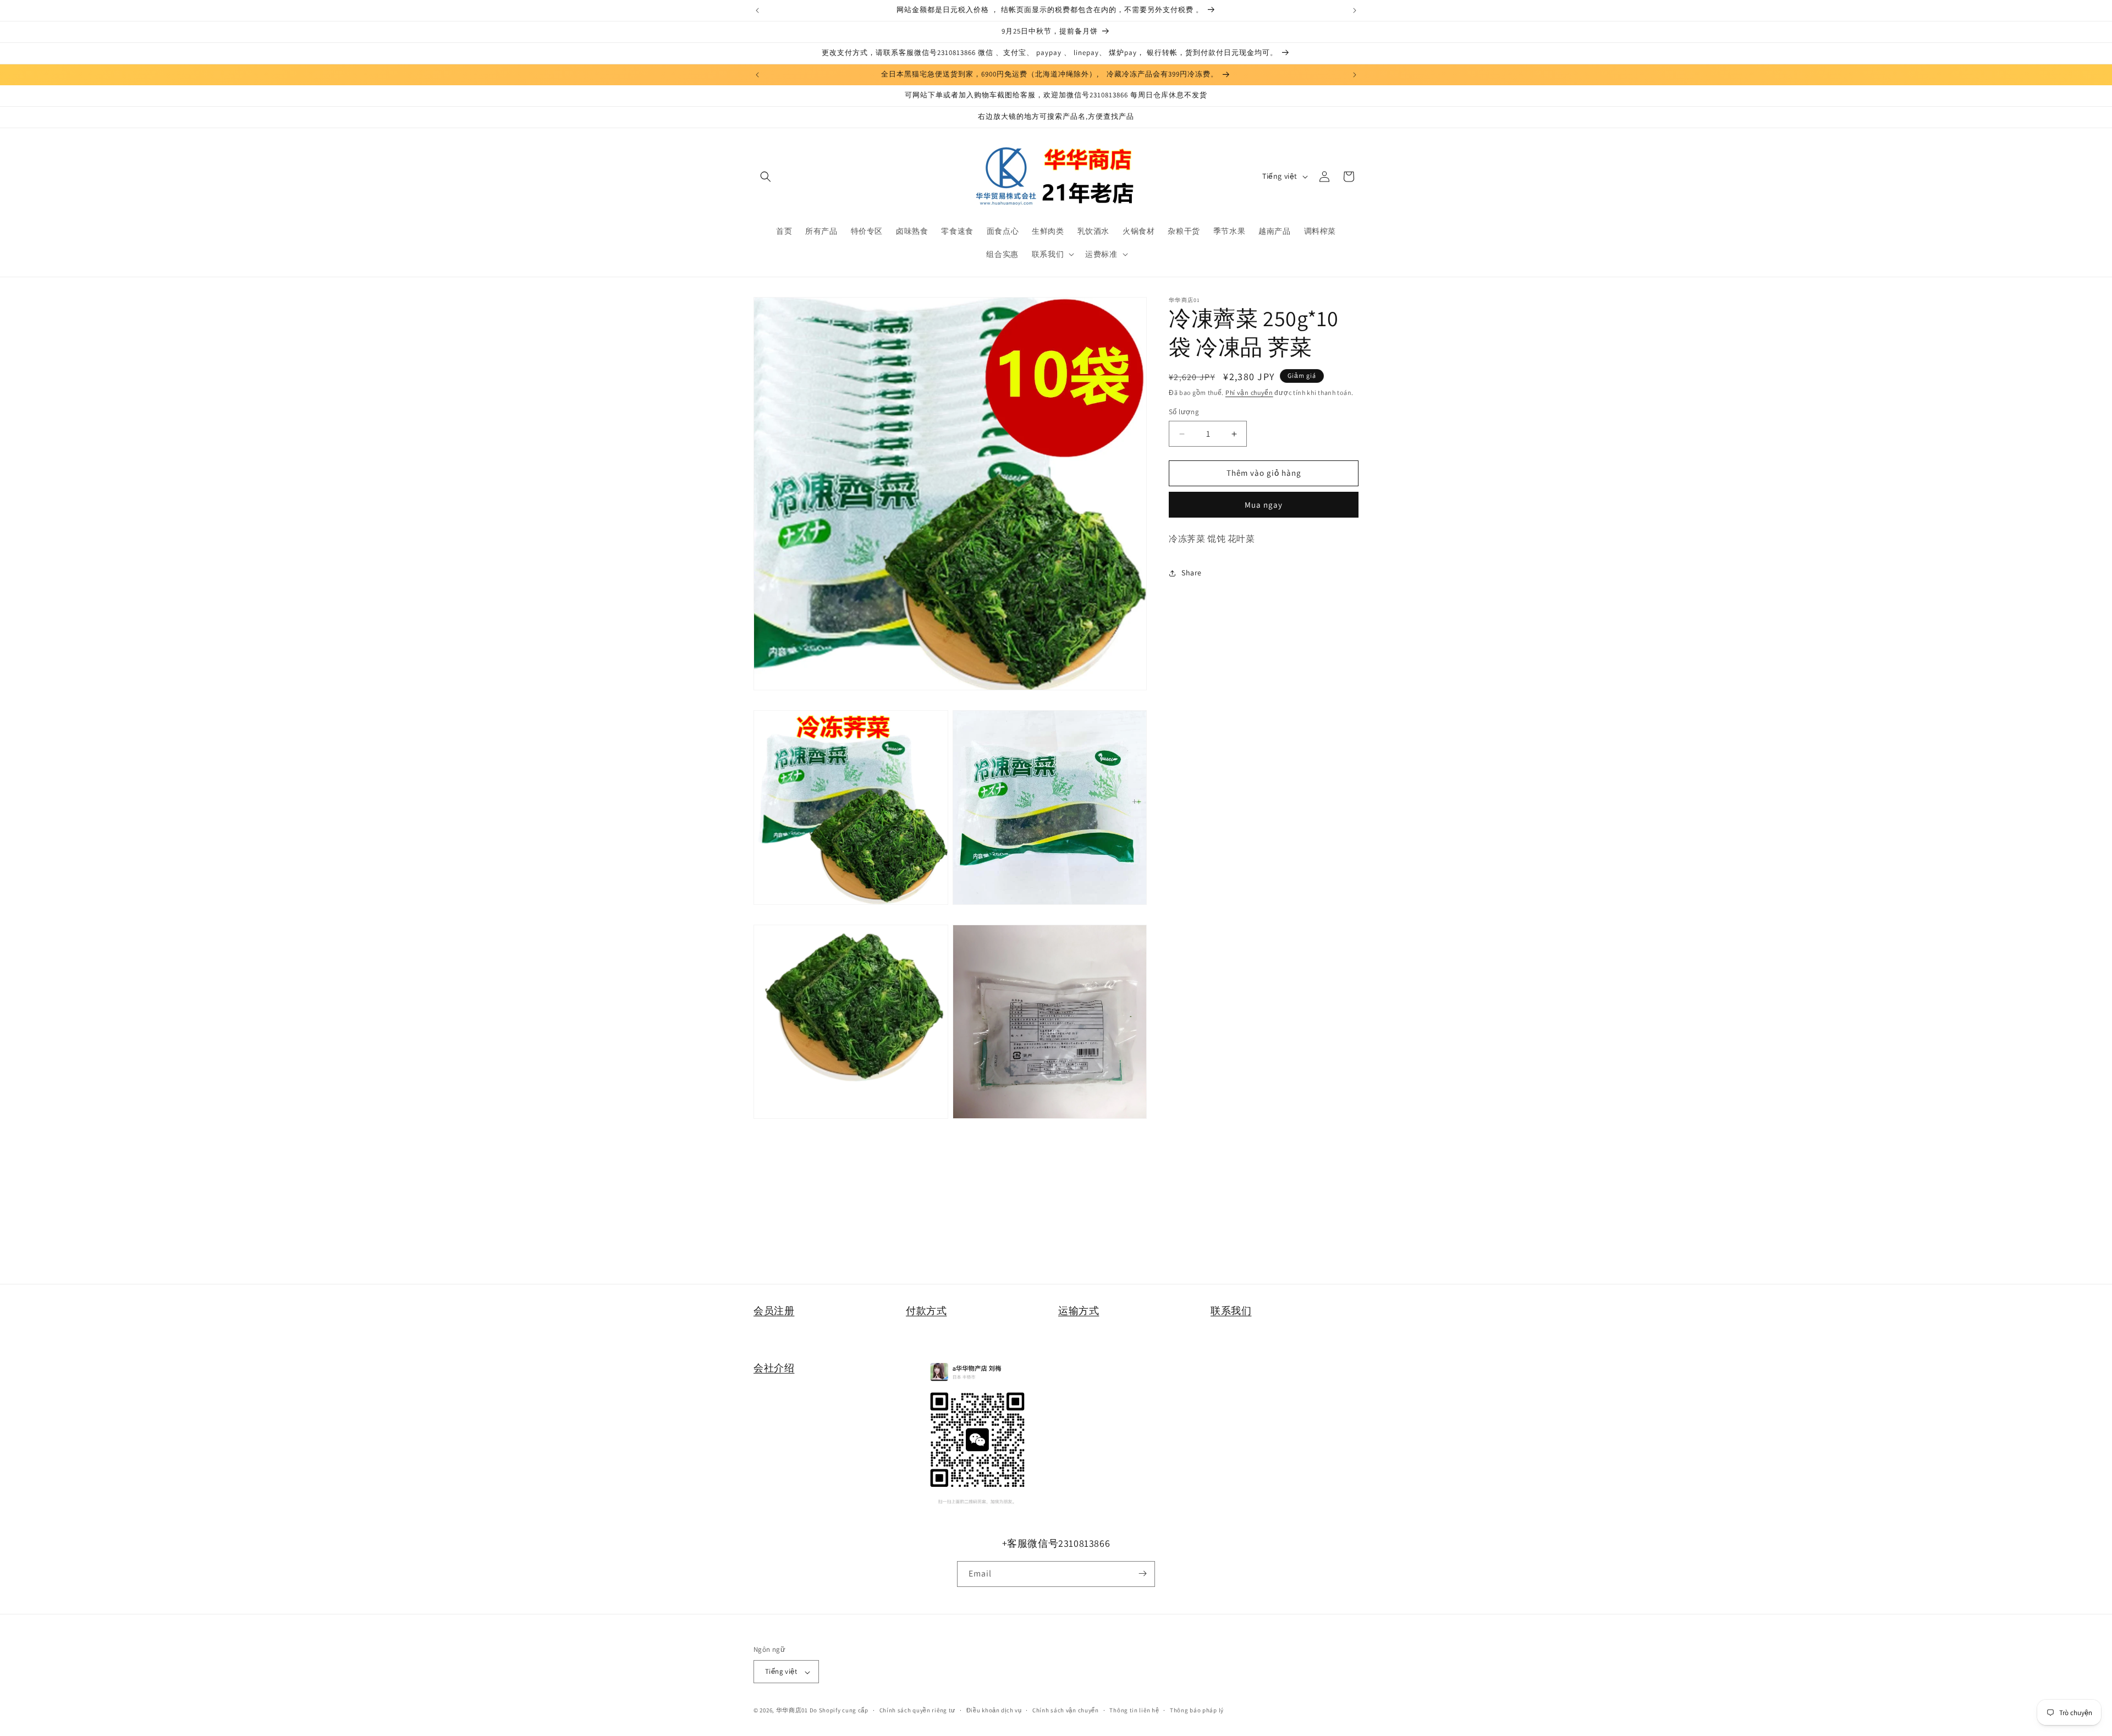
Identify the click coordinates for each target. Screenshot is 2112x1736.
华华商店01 (792, 1711)
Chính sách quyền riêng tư (918, 1710)
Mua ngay (1264, 505)
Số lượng (1184, 412)
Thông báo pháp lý (1197, 1710)
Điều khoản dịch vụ (994, 1710)
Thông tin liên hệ (1134, 1710)
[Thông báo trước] (757, 10)
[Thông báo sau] (1355, 10)
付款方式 (926, 1311)
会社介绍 (774, 1368)
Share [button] (1192, 573)
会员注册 (774, 1311)
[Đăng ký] (1142, 1573)
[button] (766, 177)
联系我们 (1231, 1311)
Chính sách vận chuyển (1066, 1710)
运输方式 (1079, 1311)
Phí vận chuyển (1249, 392)
